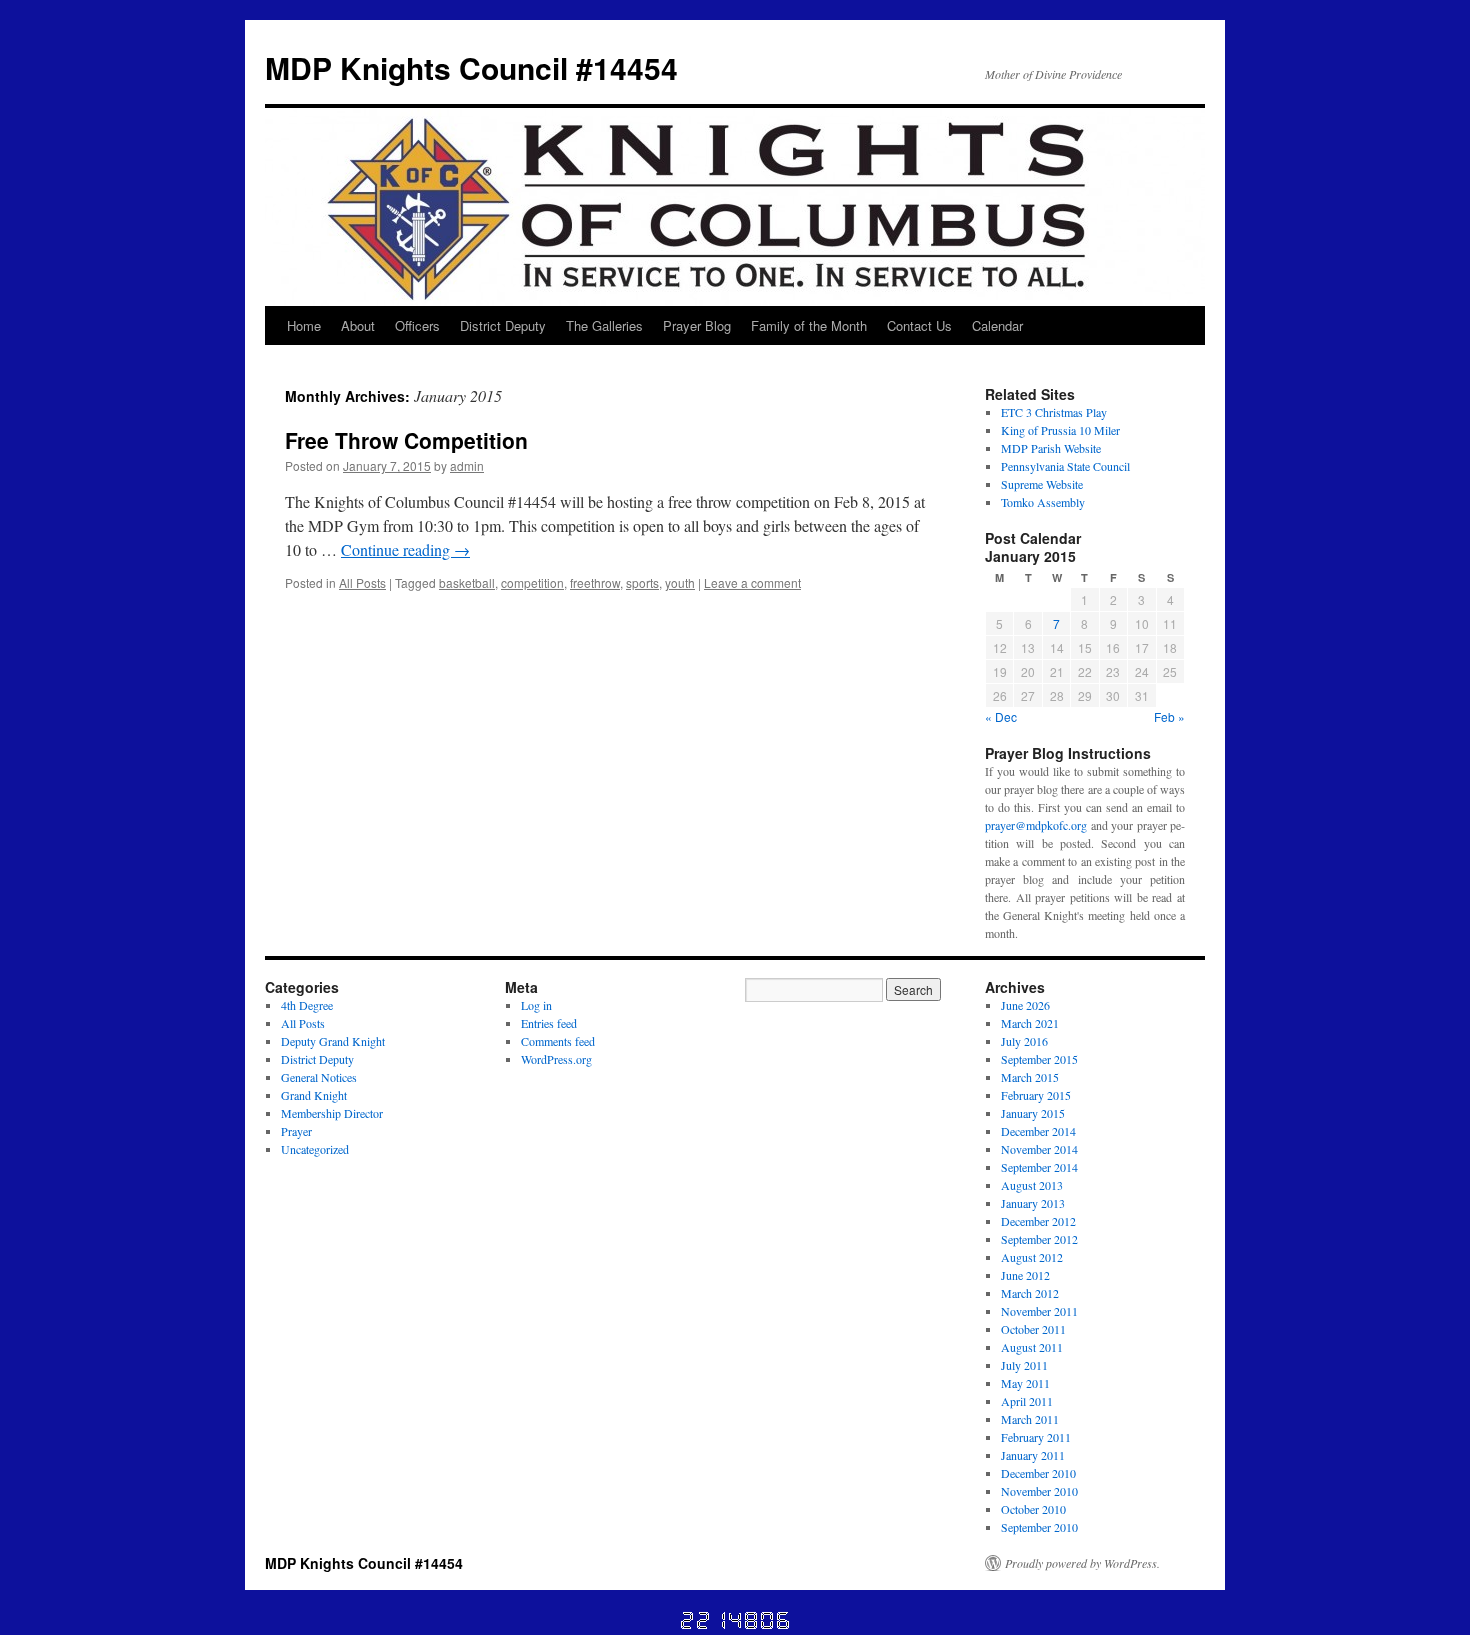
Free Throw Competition (406, 440)
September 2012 (1039, 1239)
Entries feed (549, 1023)
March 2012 (1030, 1293)
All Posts (362, 582)
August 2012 (1032, 1257)
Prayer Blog (697, 325)
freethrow (595, 582)
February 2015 (1036, 1095)
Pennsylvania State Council (1065, 466)
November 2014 (1039, 1149)
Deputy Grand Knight (333, 1041)
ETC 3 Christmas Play (1054, 412)
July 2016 (1024, 1041)
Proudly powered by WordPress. (1082, 1563)
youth (680, 582)
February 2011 (1036, 1437)
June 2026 (1025, 1005)
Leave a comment (752, 582)
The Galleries (604, 325)
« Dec (1001, 716)
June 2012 (1025, 1275)
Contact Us (919, 325)
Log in (536, 1005)
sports (642, 582)
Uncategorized (315, 1149)
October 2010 (1033, 1509)
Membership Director (332, 1113)
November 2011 (1039, 1311)
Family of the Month (809, 325)
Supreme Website (1042, 484)
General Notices (319, 1077)
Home (304, 325)
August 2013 (1032, 1185)
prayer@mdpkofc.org (1036, 825)
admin (467, 465)
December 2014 (1038, 1131)
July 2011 (1024, 1365)
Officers (417, 325)
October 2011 (1033, 1329)
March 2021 (1030, 1023)
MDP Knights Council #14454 (471, 67)
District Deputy (503, 325)
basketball (467, 582)
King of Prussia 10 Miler (1060, 430)
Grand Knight (314, 1095)
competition (532, 582)
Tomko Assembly (1043, 502)
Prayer (296, 1131)
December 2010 (1038, 1473)
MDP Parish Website (1051, 448)
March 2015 (1030, 1077)
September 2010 (1039, 1527)
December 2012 (1038, 1221)
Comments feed (558, 1041)
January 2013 (1033, 1203)
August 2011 (1032, 1347)
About (358, 325)
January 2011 (1033, 1455)
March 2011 (1030, 1419)
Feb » (1169, 716)
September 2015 (1039, 1059)
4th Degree (307, 1005)
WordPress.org (556, 1059)
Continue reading (405, 549)
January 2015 (1033, 1113)
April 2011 (1027, 1401)
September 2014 (1039, 1167)
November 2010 (1039, 1491)
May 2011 (1025, 1383)
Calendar (997, 325)
